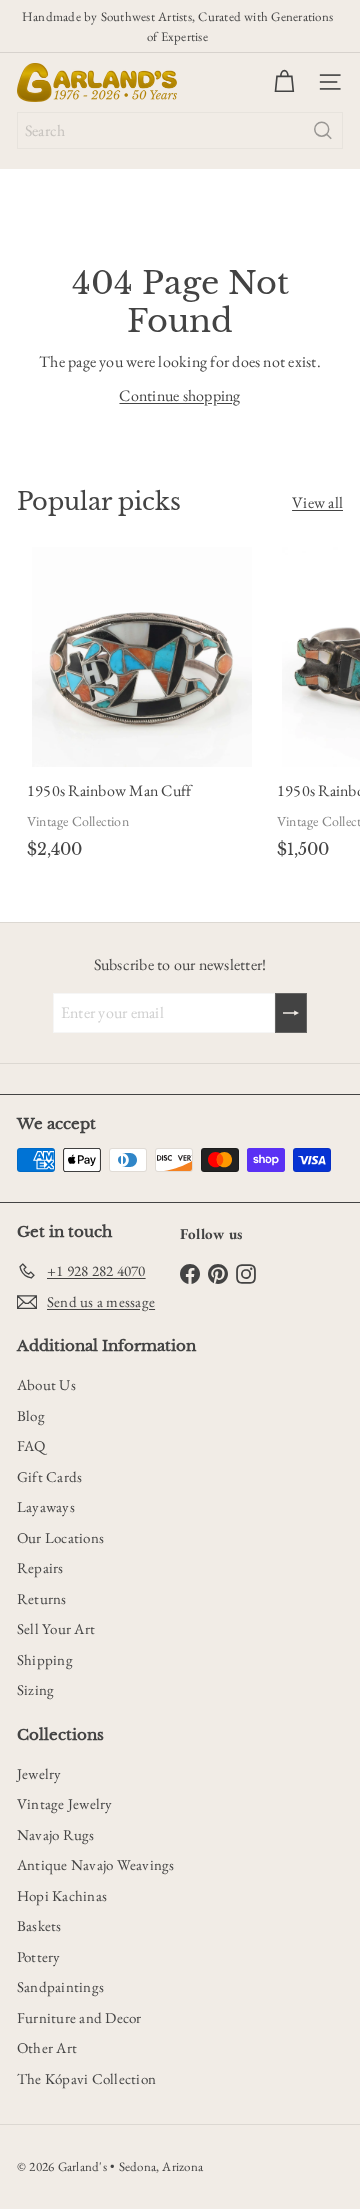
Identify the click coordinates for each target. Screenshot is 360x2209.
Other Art (47, 2047)
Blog (31, 1415)
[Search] (323, 130)
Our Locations (60, 1537)
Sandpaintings (60, 1986)
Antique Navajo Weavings (96, 1864)
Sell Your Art (56, 1628)
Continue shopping (179, 395)
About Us (46, 1384)
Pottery (39, 1956)
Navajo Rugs (56, 1834)
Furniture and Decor (79, 2017)
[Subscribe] (291, 1013)
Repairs (40, 1567)
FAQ (31, 1445)
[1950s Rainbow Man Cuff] (142, 707)
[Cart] (284, 82)
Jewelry (39, 1773)
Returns (42, 1598)
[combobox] (180, 130)
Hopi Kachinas (62, 1895)
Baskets (39, 1925)
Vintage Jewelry (65, 1803)
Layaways (46, 1506)
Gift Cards (49, 1476)
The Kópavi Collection (86, 2078)
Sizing (35, 1689)
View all (317, 502)
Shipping (45, 1659)
